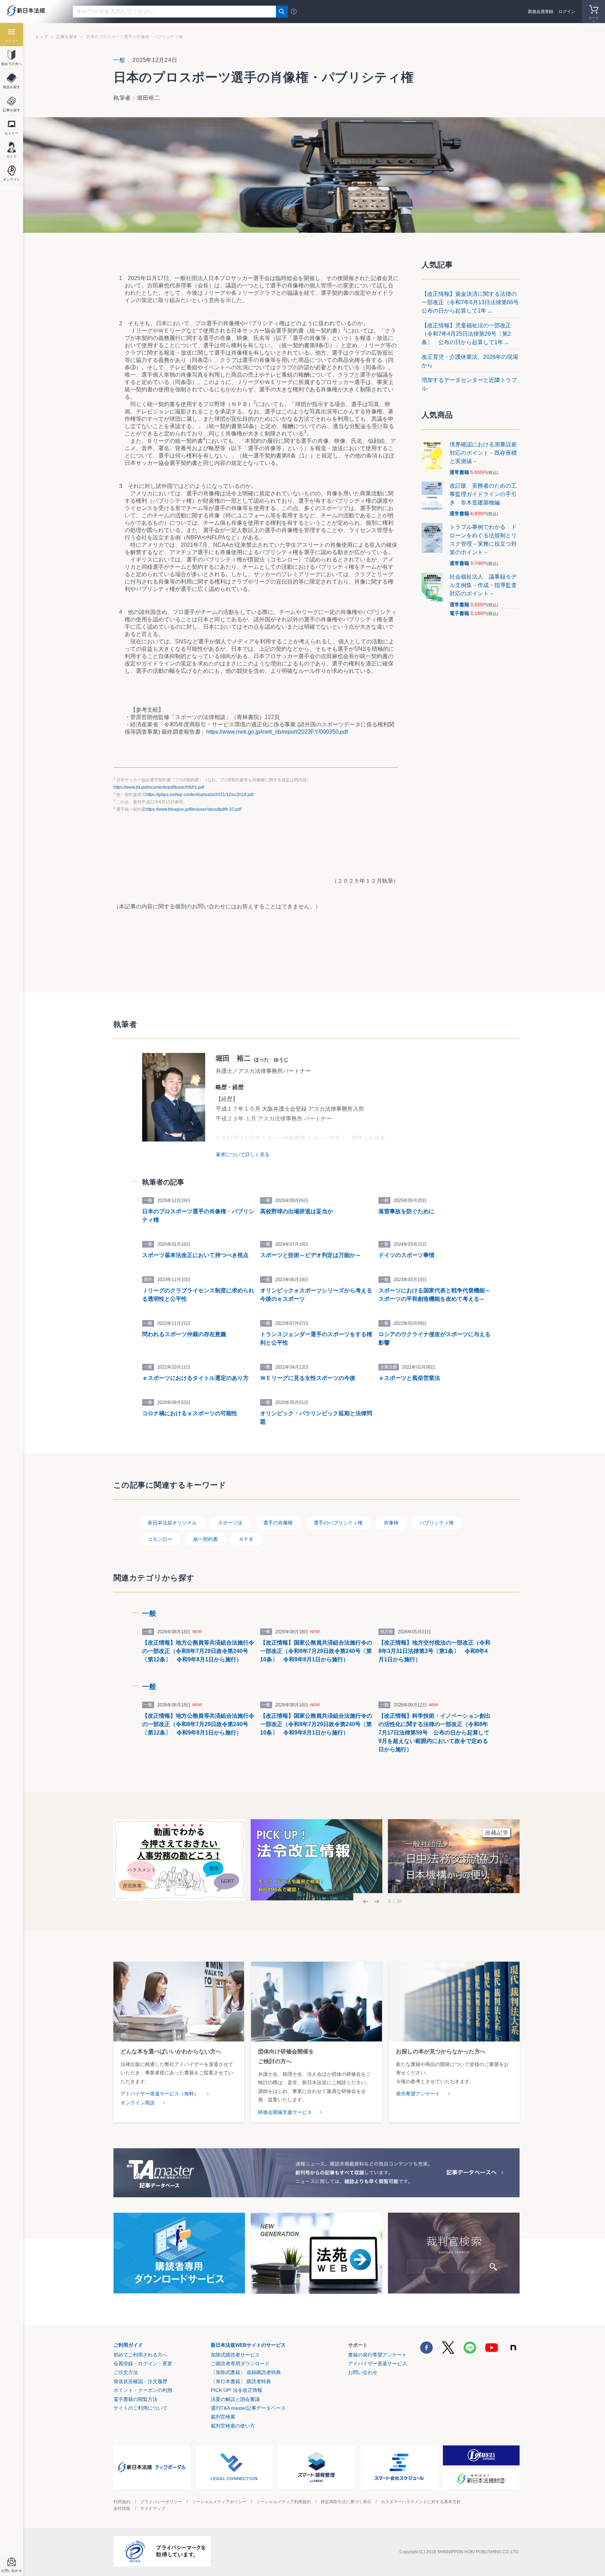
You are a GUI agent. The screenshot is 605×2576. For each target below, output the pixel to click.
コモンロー (160, 1539)
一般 (119, 60)
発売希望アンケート (418, 2094)
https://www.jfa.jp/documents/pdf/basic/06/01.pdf (159, 787)
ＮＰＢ (246, 1539)
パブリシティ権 (437, 1523)
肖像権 (391, 1523)
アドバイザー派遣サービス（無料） (160, 2094)
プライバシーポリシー (161, 2502)
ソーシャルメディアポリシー (219, 2502)
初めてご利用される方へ (140, 2355)
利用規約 (122, 2502)
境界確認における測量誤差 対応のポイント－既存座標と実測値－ (486, 453)
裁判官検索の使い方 (233, 2426)
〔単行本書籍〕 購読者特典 (241, 2381)
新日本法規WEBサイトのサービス (248, 2345)
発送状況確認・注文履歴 (140, 2381)
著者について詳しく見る (243, 1154)
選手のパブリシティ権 (338, 1523)
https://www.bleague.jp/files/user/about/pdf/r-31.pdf (193, 809)
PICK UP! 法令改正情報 (237, 2390)
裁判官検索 (223, 2417)
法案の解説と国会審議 (235, 2399)
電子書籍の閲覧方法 (135, 2399)
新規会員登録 (541, 12)
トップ (41, 37)
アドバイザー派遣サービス (377, 2364)
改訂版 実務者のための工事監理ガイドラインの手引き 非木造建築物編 (483, 494)
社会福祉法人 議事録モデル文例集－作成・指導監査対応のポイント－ (483, 585)
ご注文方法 (126, 2372)
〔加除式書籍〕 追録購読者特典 (246, 2372)
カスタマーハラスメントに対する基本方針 (421, 2502)
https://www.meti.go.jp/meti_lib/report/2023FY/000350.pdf (277, 732)
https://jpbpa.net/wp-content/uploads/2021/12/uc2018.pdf (200, 795)
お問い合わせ (363, 2372)
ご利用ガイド (128, 2345)
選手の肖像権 (278, 1523)
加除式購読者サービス (235, 2355)
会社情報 (122, 2508)
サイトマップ (153, 2508)
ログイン (567, 12)
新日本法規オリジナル (172, 1523)
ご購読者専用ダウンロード (240, 2364)
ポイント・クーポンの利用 (143, 2390)
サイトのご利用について (140, 2408)
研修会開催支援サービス (285, 2112)
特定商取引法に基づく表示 (346, 2502)
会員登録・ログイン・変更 (143, 2364)
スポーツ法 (230, 1523)
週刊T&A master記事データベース (248, 2408)
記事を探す (67, 37)
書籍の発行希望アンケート (377, 2355)
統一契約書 (206, 1539)
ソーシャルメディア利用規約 (284, 2502)
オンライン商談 (138, 2103)
